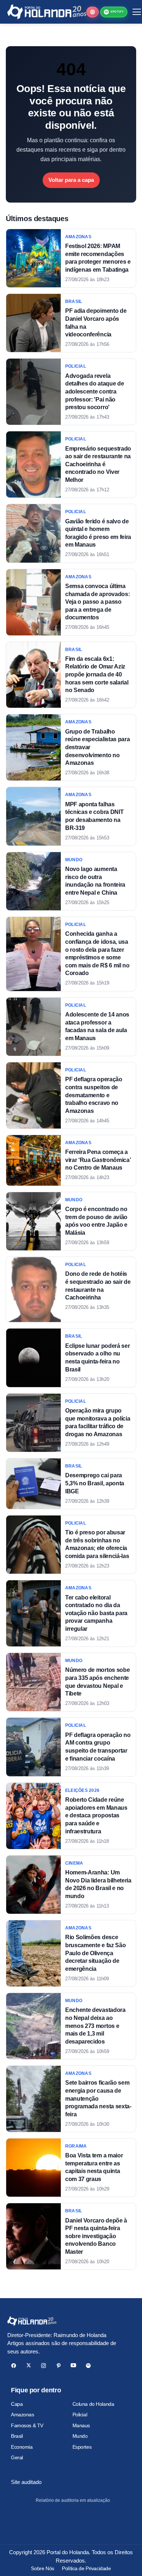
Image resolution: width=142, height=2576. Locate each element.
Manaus (81, 2425)
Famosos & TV (27, 2425)
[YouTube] (73, 2366)
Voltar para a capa (71, 180)
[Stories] (92, 12)
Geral (17, 2457)
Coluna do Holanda (93, 2404)
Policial (80, 2415)
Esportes (82, 2447)
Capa (17, 2404)
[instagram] (44, 2366)
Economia (22, 2447)
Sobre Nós (42, 2568)
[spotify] (88, 2366)
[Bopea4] (47, 12)
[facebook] (14, 2366)
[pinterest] (58, 2366)
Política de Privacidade (86, 2568)
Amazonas (23, 2415)
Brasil (17, 2436)
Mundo (80, 2436)
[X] (29, 2366)
